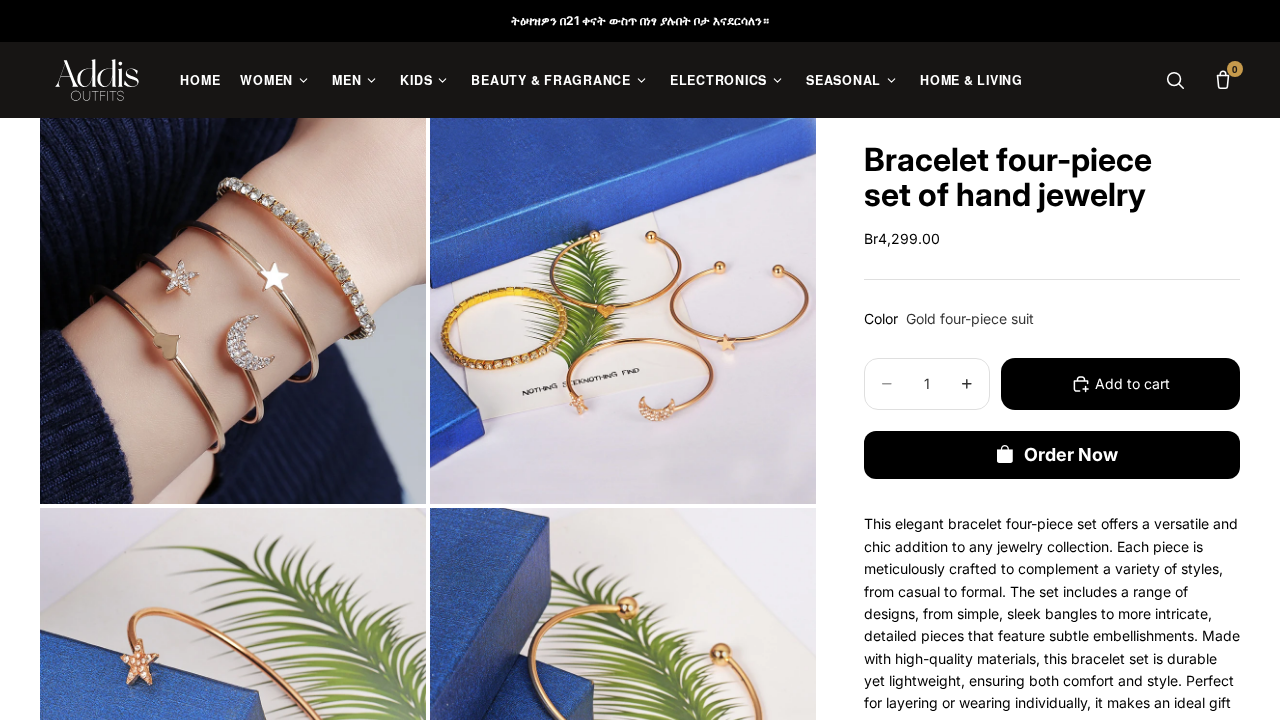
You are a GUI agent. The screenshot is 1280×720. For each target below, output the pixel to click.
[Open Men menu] (371, 80)
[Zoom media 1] (233, 311)
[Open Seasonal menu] (891, 80)
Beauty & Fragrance (551, 80)
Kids (416, 80)
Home (200, 80)
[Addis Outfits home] (97, 80)
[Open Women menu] (303, 80)
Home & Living (971, 80)
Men (346, 80)
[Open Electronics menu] (777, 80)
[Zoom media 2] (623, 311)
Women (266, 80)
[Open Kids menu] (442, 80)
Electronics (718, 80)
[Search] (1175, 80)
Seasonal (843, 80)
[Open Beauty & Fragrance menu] (641, 80)
